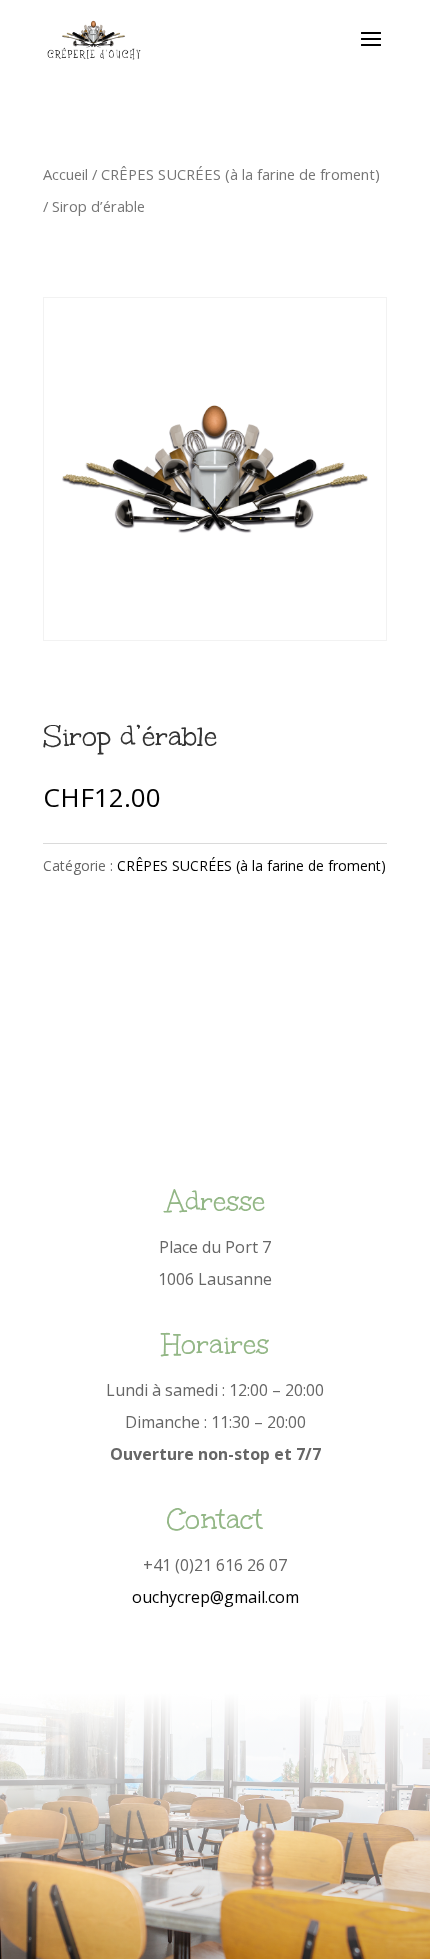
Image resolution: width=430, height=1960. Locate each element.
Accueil (65, 174)
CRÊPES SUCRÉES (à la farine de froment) (240, 174)
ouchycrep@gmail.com (215, 1597)
